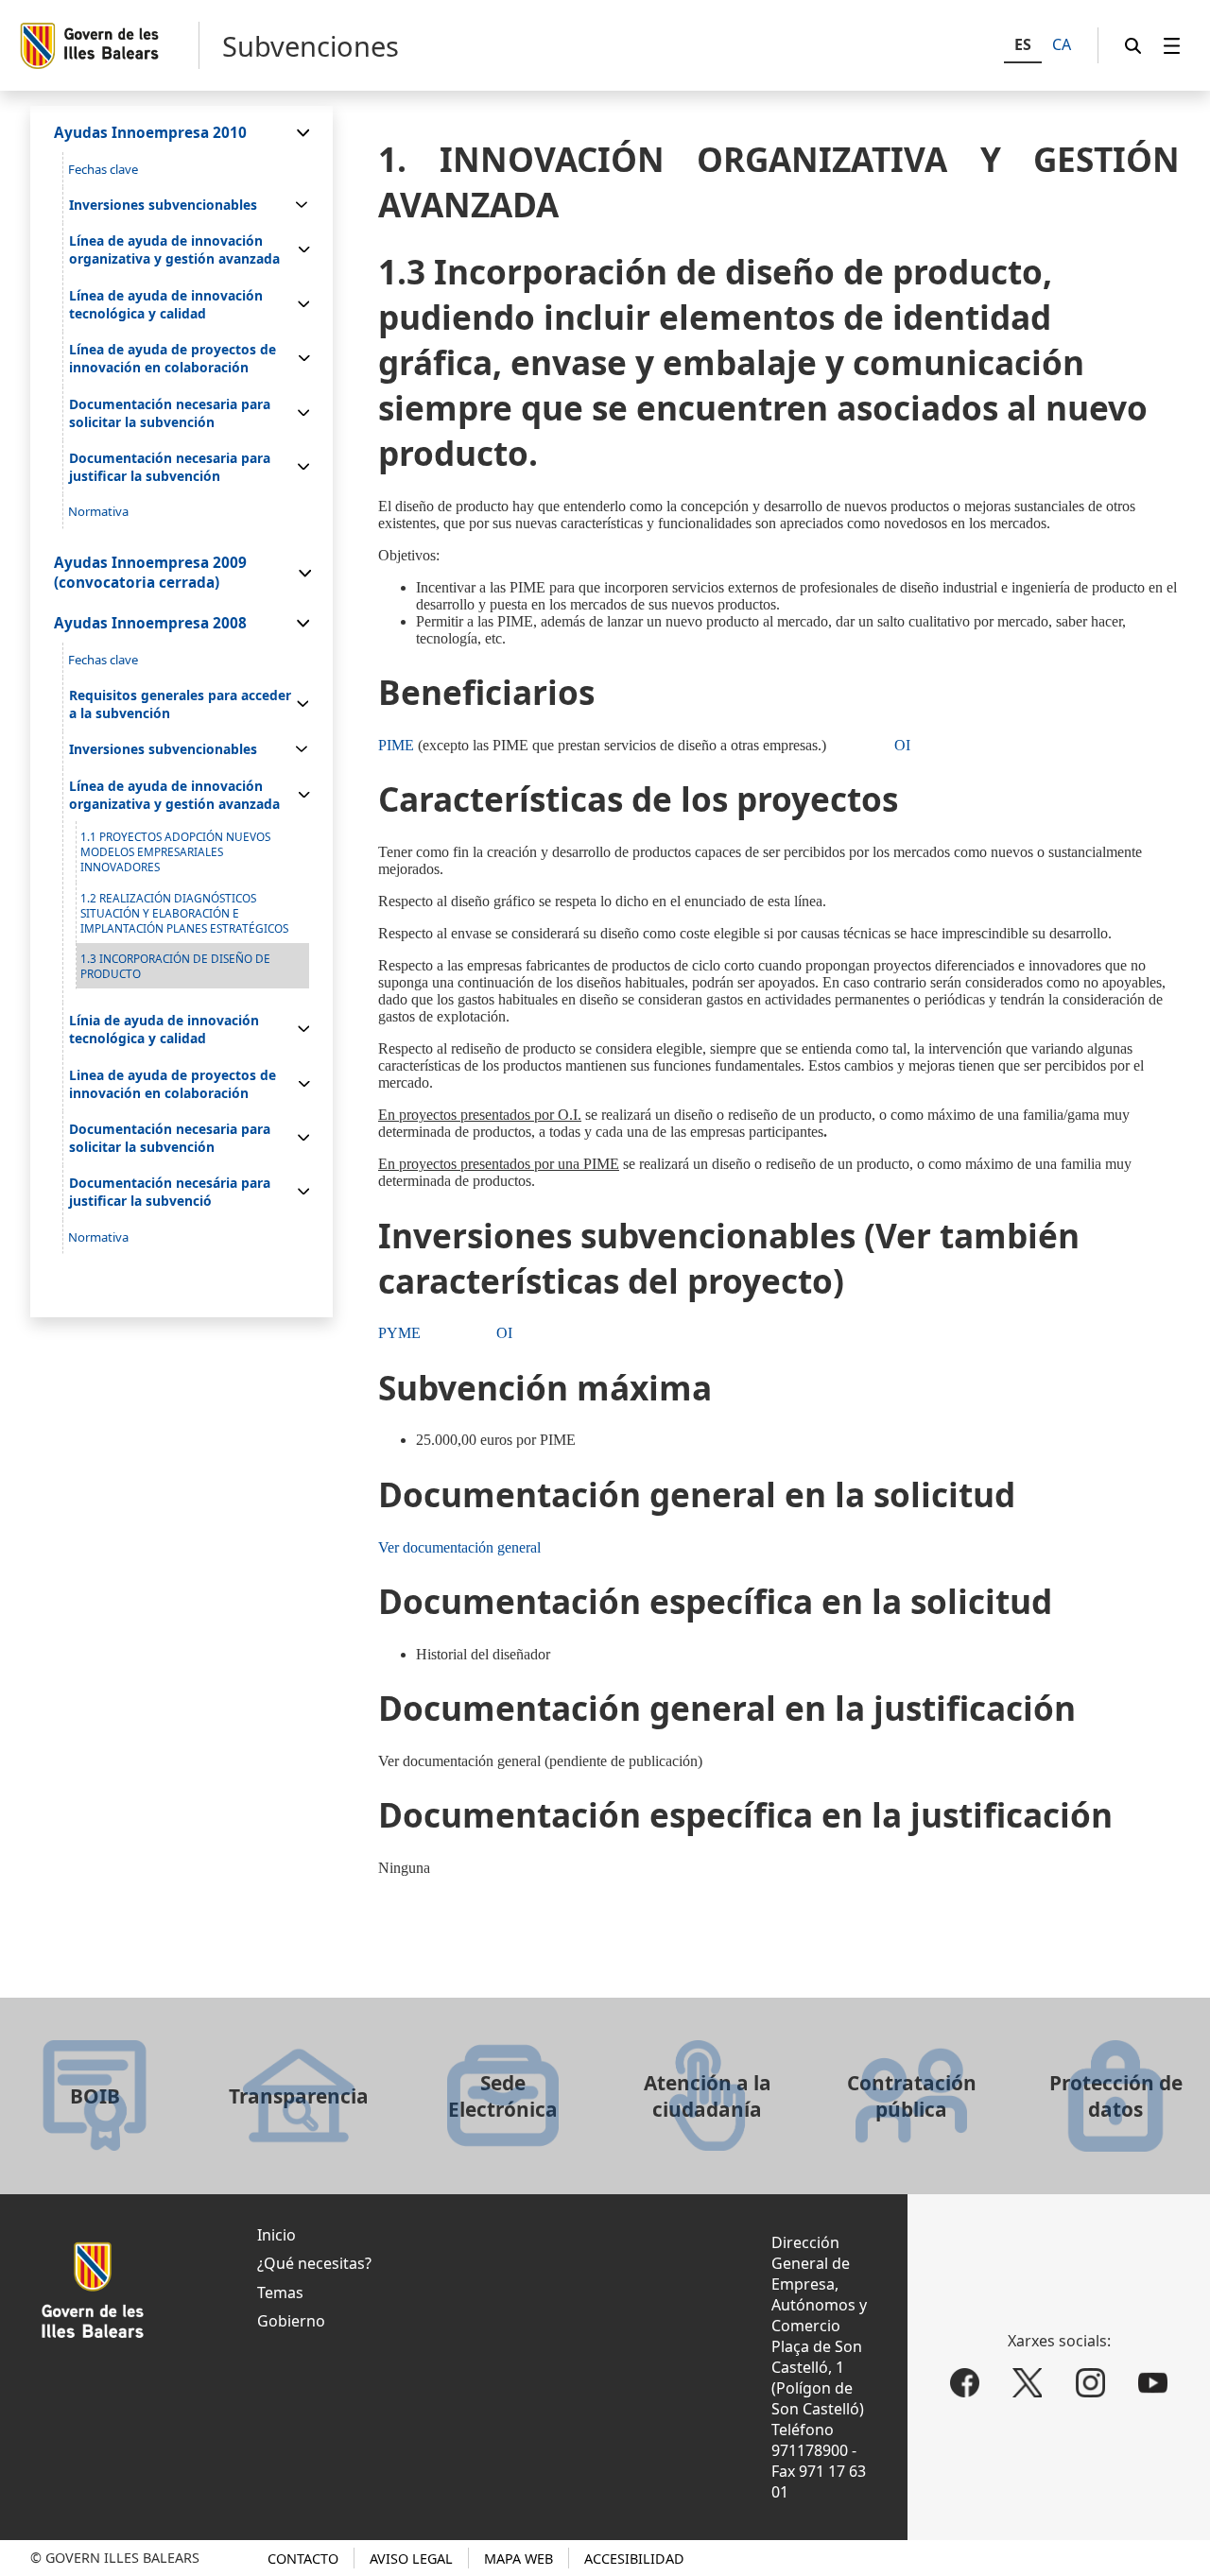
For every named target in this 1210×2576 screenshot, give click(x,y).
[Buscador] (1133, 46)
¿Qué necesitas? (314, 2263)
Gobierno (291, 2321)
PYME (399, 1333)
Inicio (277, 2235)
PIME (396, 745)
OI (902, 745)
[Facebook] (965, 2383)
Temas (280, 2293)
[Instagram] (1090, 2383)
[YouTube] (1154, 2383)
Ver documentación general (459, 1547)
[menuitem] (1172, 46)
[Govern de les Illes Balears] (109, 45)
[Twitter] (1027, 2383)
